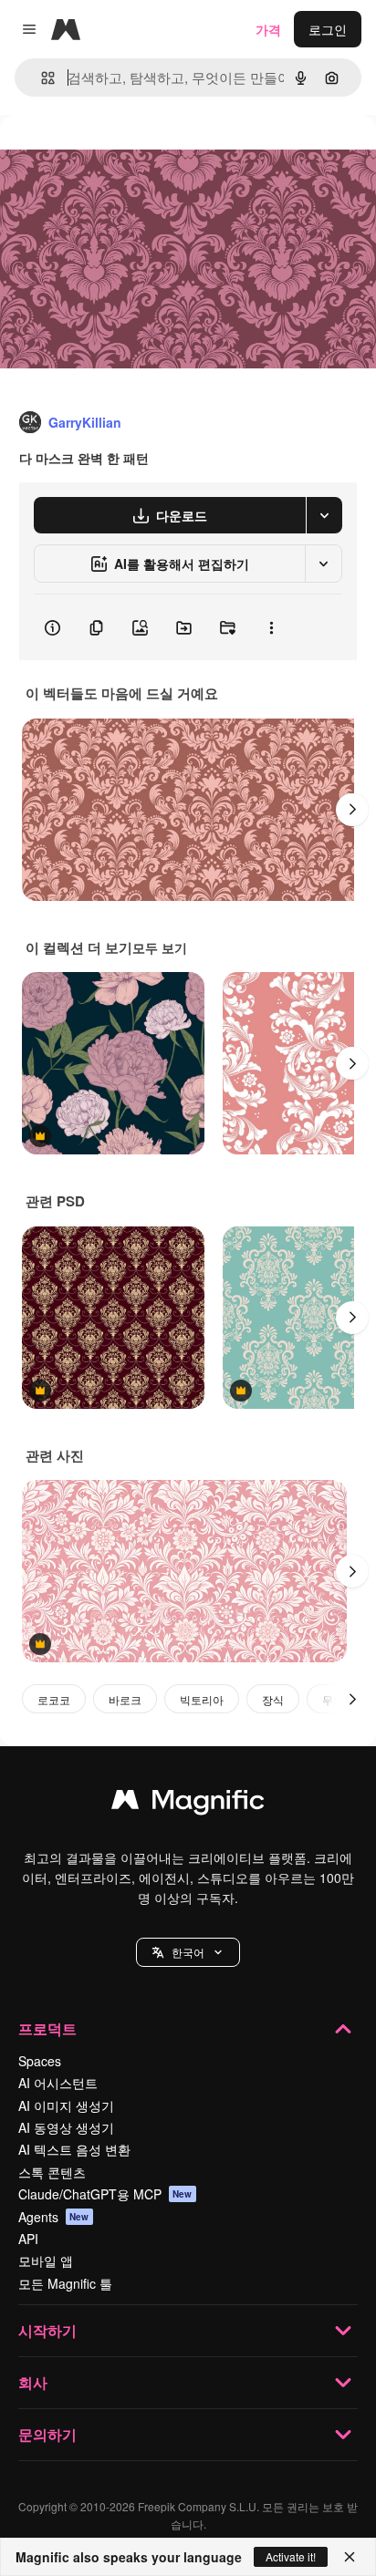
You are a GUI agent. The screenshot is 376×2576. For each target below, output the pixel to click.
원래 (105, 156)
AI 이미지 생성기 (66, 2105)
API (28, 2239)
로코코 (54, 1699)
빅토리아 (202, 1699)
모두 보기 (160, 947)
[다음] (352, 810)
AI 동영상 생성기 (66, 2127)
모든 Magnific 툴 (65, 2283)
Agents (54, 2217)
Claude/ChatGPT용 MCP (105, 2194)
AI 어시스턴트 (58, 2083)
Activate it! (291, 2556)
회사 (33, 2382)
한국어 (188, 1952)
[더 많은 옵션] (271, 627)
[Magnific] (188, 1804)
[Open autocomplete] (41, 78)
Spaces (40, 2061)
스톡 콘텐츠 (52, 2172)
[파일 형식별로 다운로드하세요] (324, 515)
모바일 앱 (46, 2260)
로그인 (328, 29)
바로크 (125, 1699)
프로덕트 (47, 2028)
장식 (273, 1699)
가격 (268, 29)
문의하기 (47, 2434)
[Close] (350, 2557)
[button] (188, 1952)
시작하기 (47, 2330)
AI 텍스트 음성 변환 (74, 2149)
